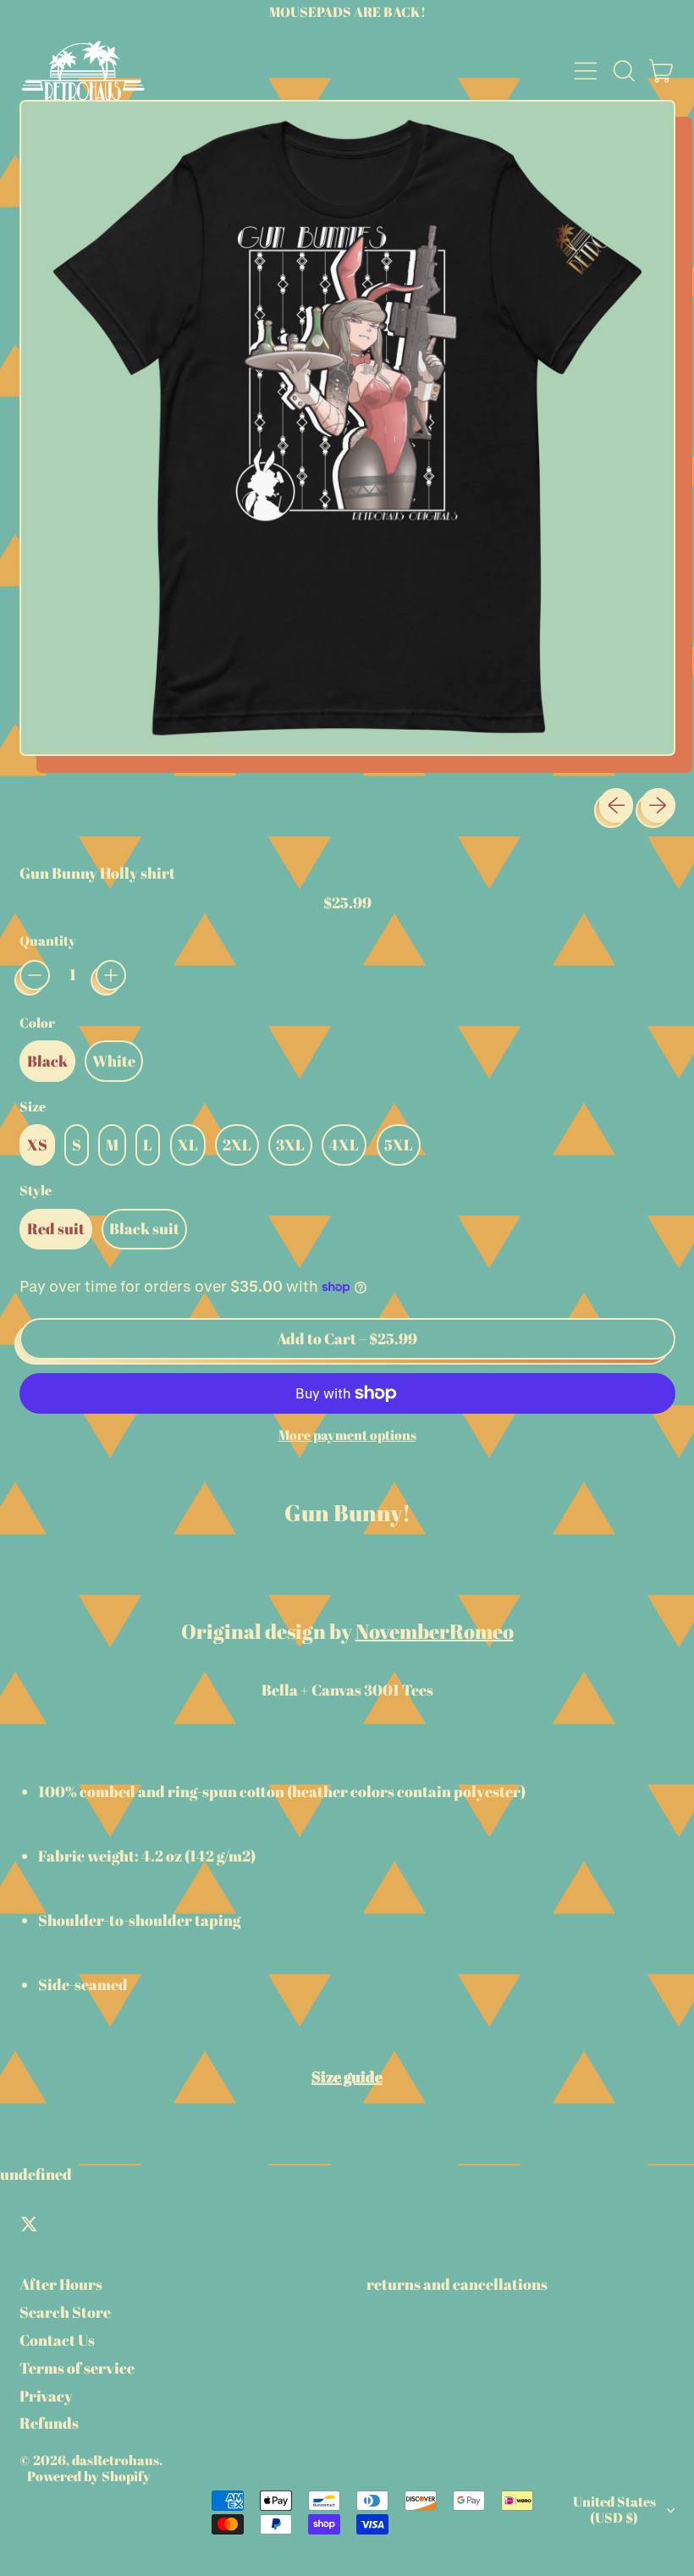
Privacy (46, 2396)
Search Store (65, 2312)
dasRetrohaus (116, 2460)
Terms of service (77, 2368)
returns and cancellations (457, 2284)
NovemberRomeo (435, 1631)
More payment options (347, 1435)
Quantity (48, 941)
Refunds (49, 2423)
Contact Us (57, 2340)
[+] (111, 975)
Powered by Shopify (89, 2476)
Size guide (347, 2077)
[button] (624, 71)
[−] (35, 975)
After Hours (61, 2284)
